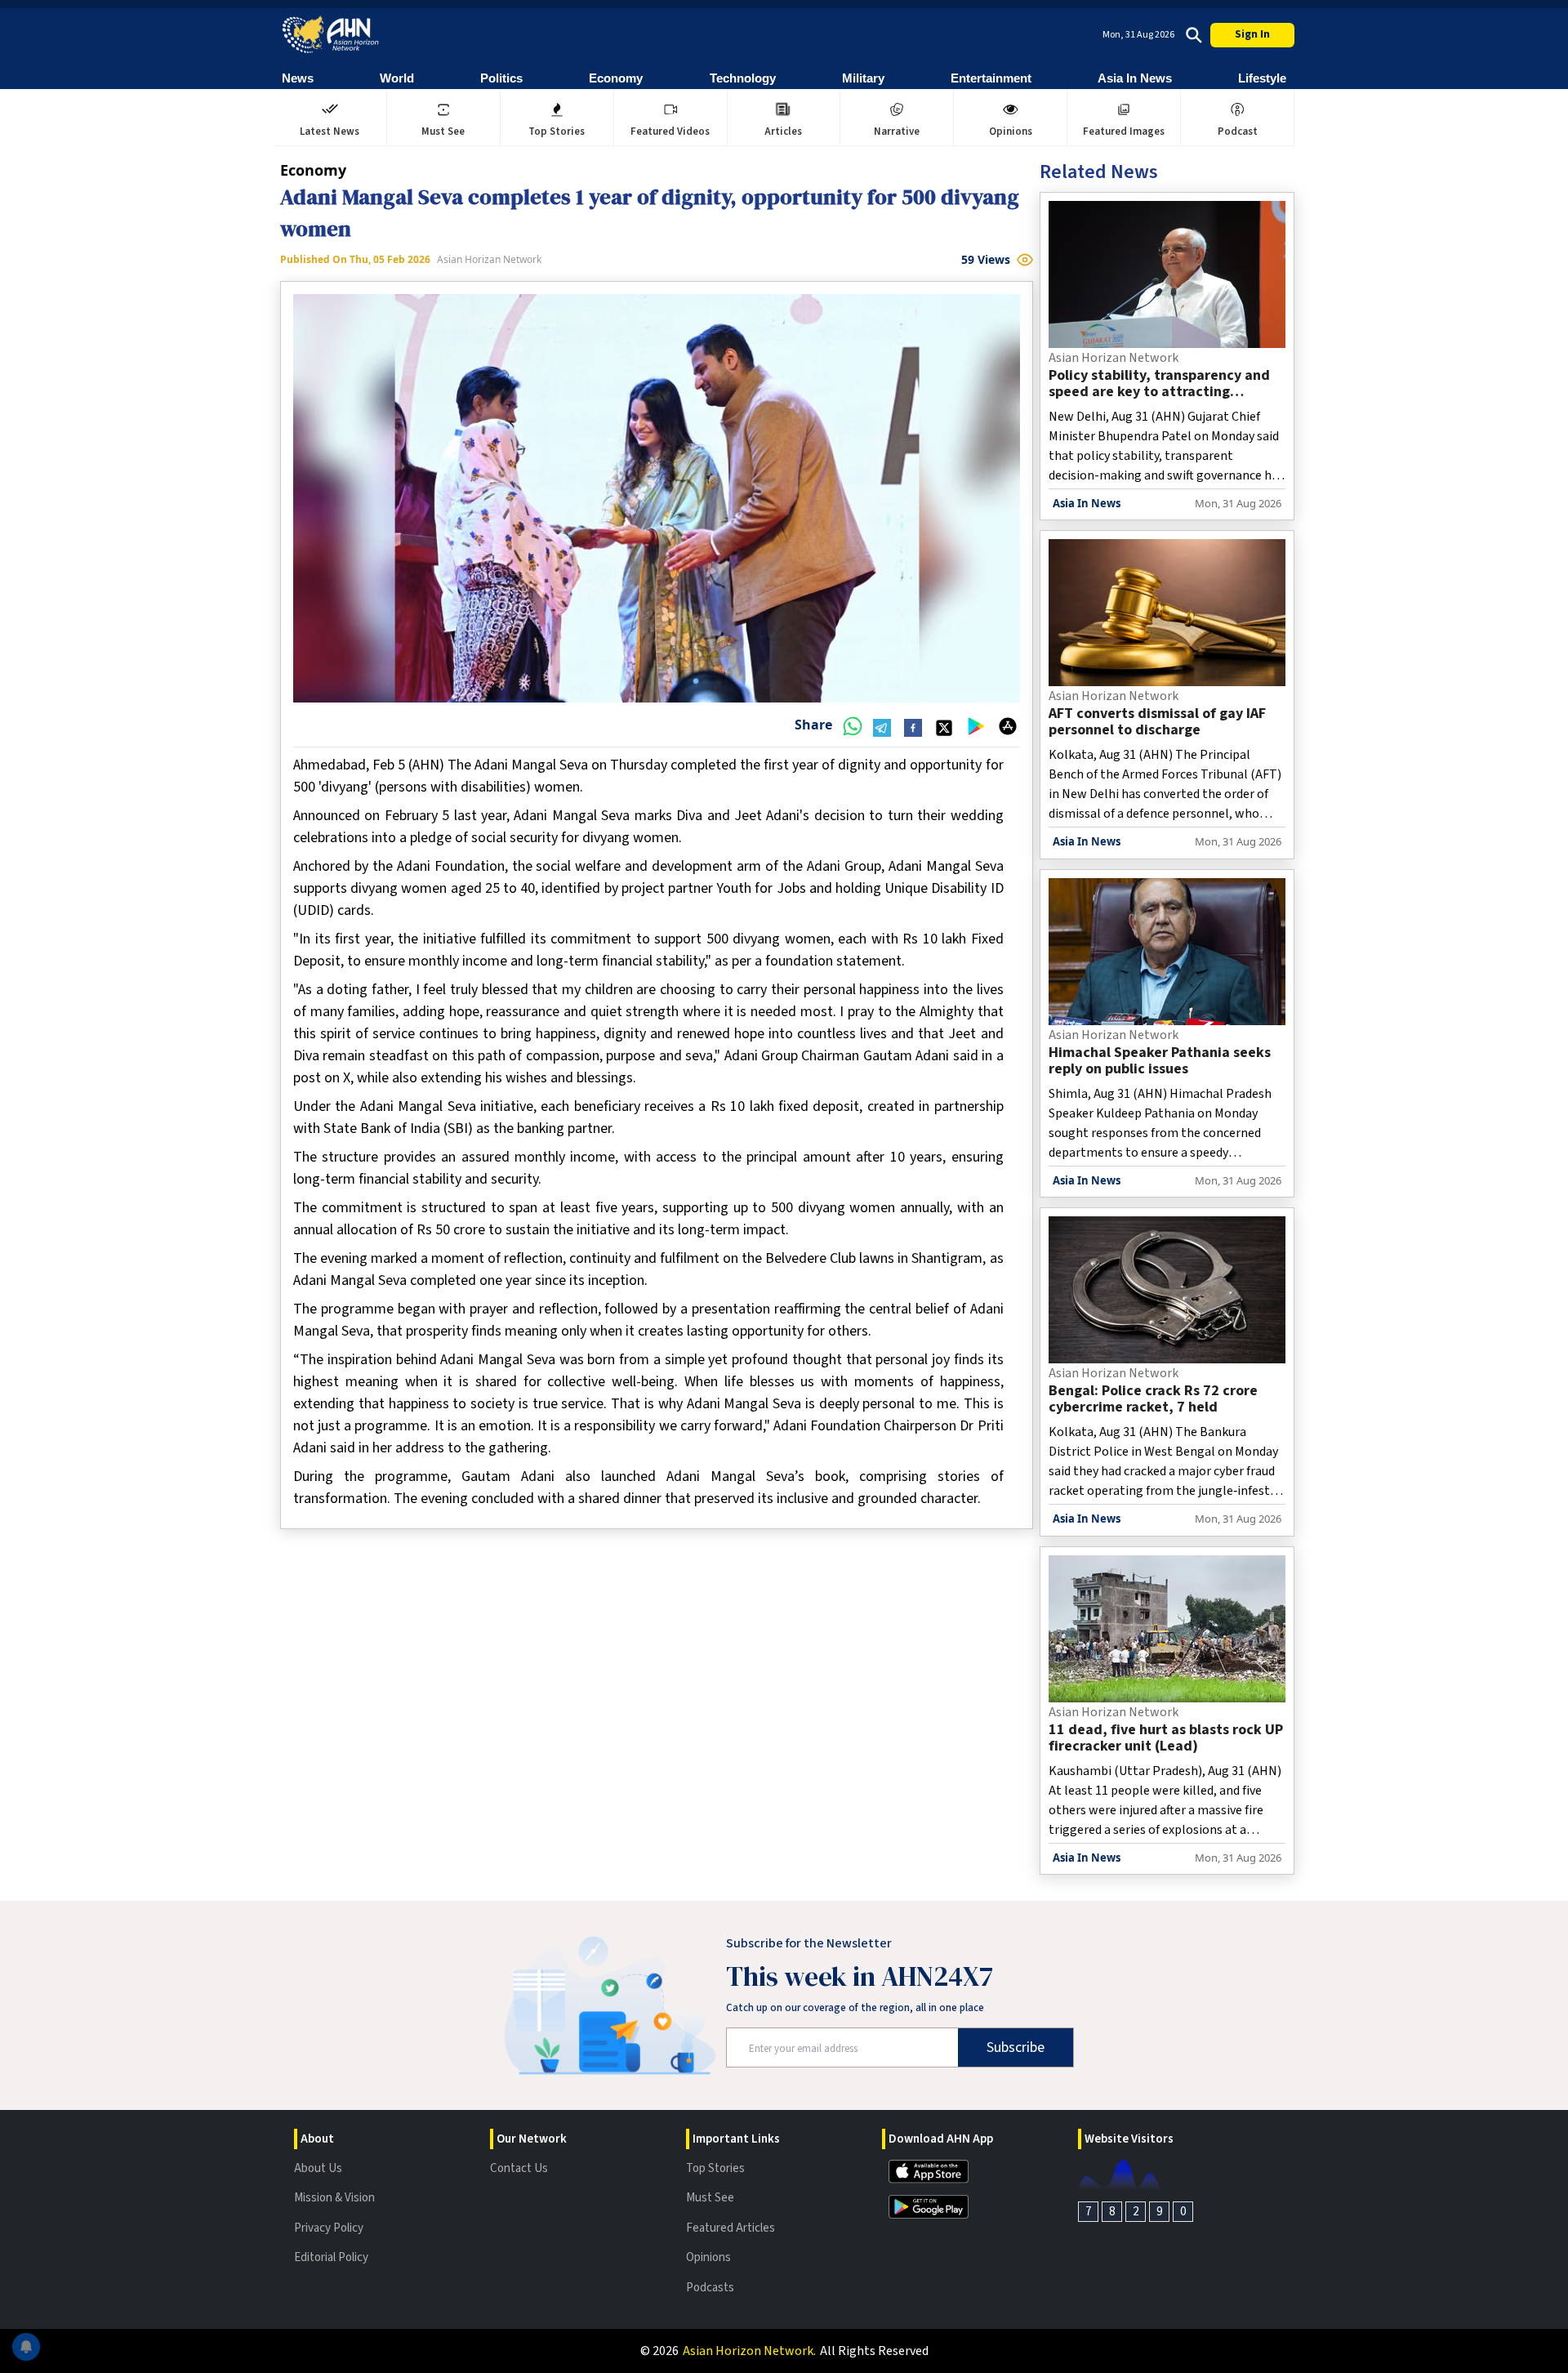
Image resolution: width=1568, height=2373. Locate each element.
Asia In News (1135, 78)
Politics (501, 78)
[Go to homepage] (331, 35)
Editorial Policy (331, 2257)
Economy (616, 78)
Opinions (708, 2257)
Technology (743, 78)
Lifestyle (1262, 78)
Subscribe (1016, 2047)
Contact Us (519, 2168)
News (298, 78)
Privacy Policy (329, 2228)
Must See (710, 2198)
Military (863, 78)
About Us (318, 2168)
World (397, 78)
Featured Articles (731, 2228)
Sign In (1252, 34)
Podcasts (710, 2288)
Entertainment (991, 78)
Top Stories (715, 2168)
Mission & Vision (334, 2198)
